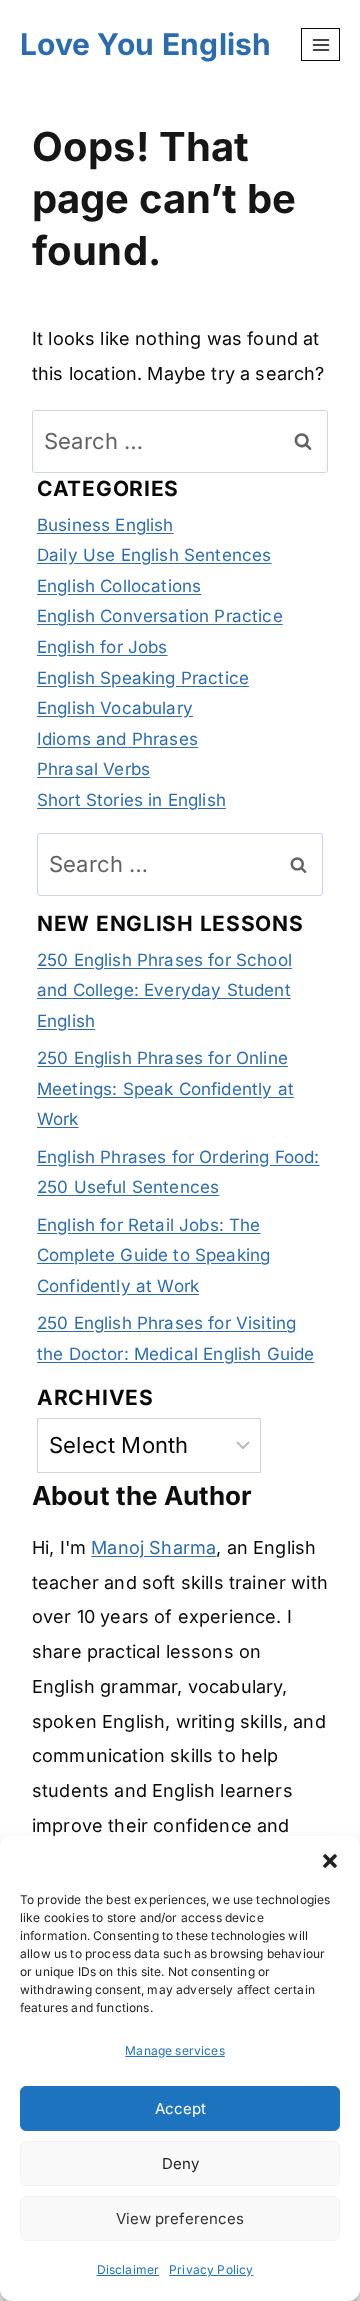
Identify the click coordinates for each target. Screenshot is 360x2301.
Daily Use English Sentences (154, 555)
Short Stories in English (131, 800)
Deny (180, 2163)
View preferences (180, 2218)
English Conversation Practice (160, 616)
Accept (180, 2108)
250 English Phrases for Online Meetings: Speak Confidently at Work (165, 1088)
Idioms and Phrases (117, 739)
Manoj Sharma (153, 1547)
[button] (330, 1861)
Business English (105, 525)
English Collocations (119, 586)
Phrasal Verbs (93, 769)
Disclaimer (128, 2269)
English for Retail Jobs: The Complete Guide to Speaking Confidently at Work (153, 1255)
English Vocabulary (115, 708)
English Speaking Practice (143, 678)
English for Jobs (102, 647)
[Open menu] (320, 44)
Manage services (174, 2050)
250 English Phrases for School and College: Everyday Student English (164, 990)
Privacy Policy (211, 2269)
